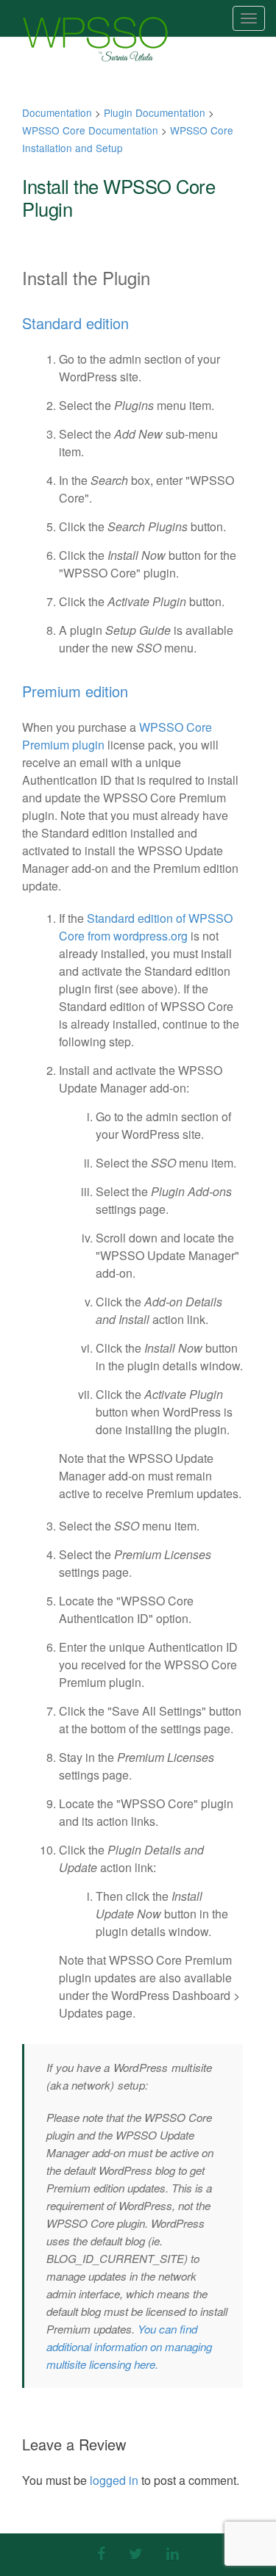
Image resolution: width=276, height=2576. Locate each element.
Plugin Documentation (155, 112)
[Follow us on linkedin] (173, 2553)
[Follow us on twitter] (136, 2553)
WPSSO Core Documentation (90, 130)
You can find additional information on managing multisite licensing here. (129, 2346)
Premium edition (75, 691)
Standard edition (75, 323)
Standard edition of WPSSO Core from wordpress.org (146, 927)
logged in (114, 2480)
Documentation (57, 112)
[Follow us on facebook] (101, 2553)
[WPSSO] (96, 39)
